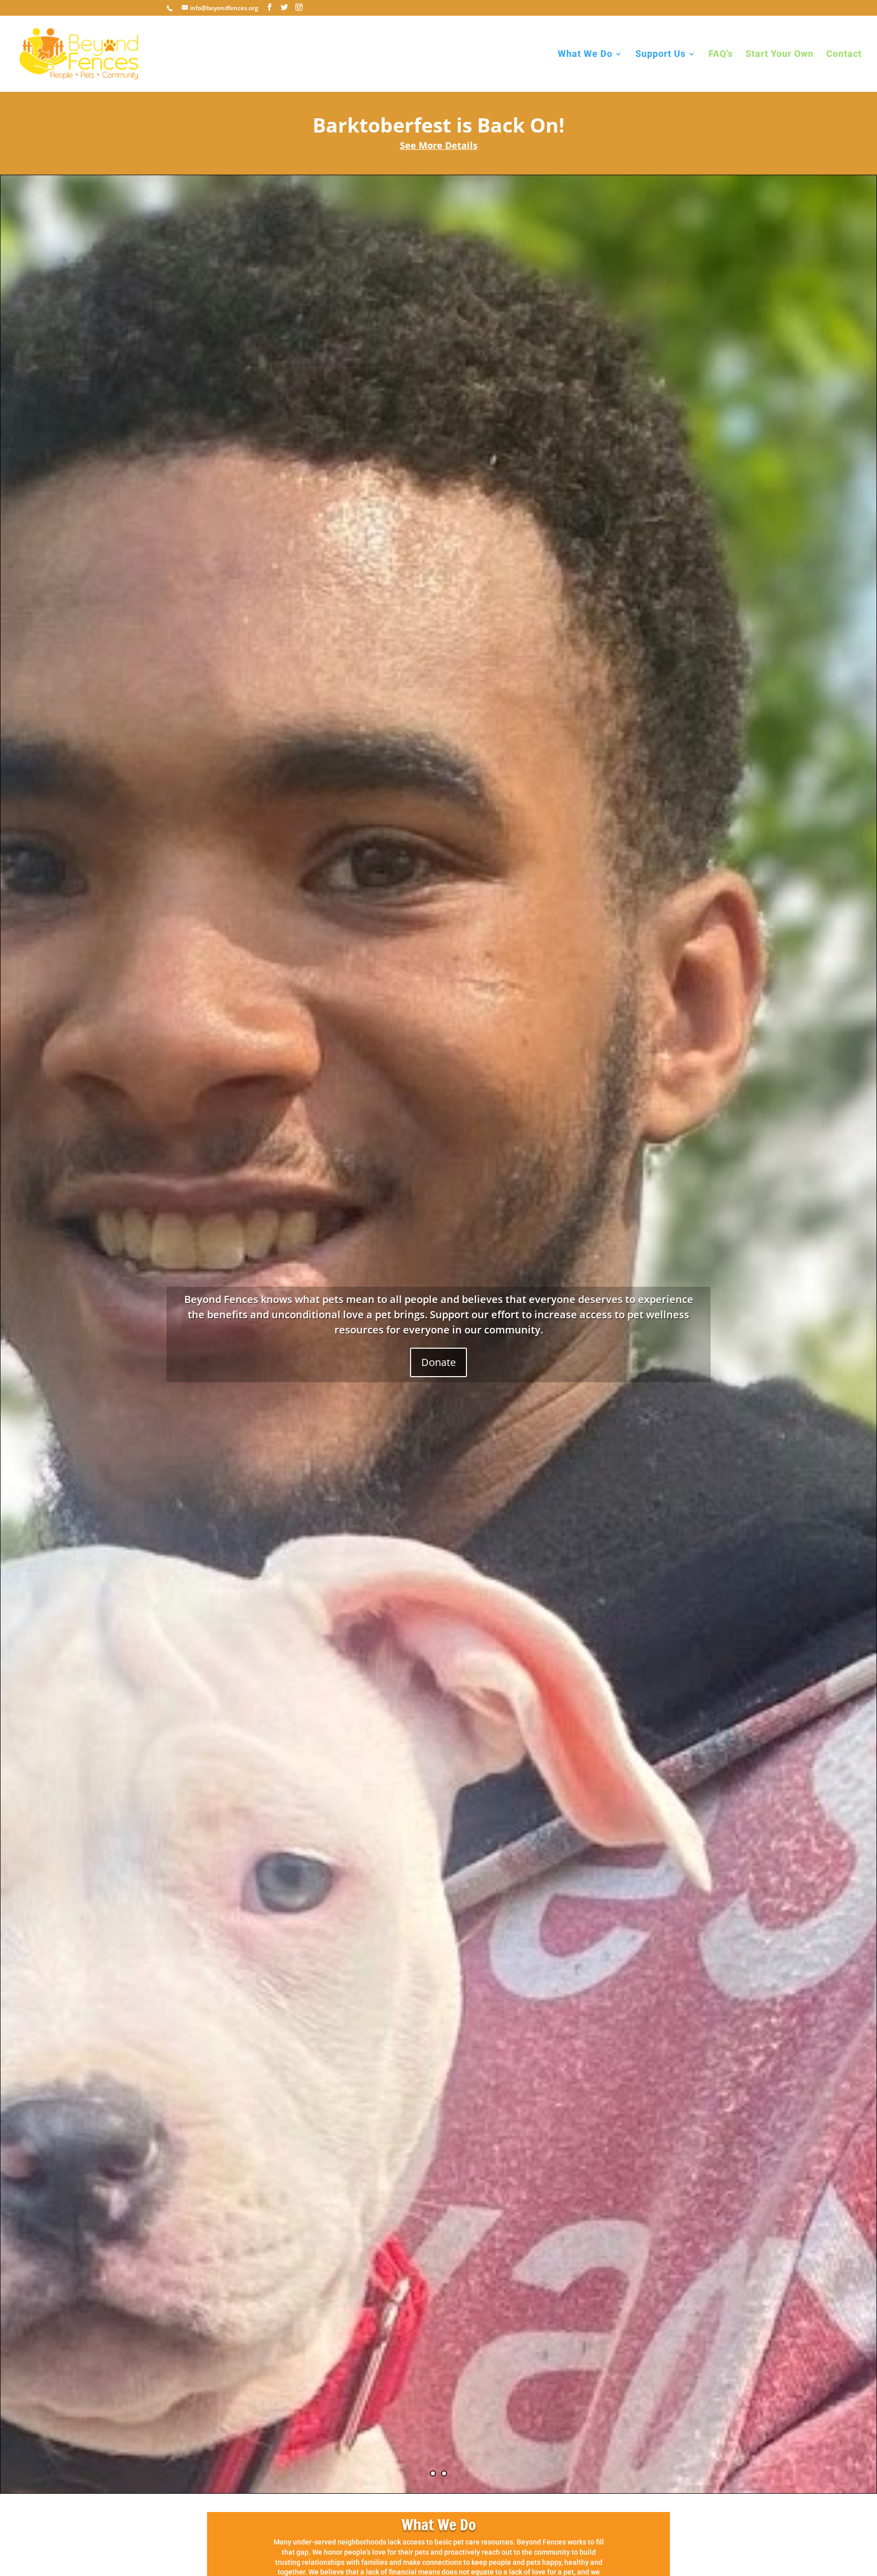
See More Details (439, 145)
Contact (844, 55)
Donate (438, 1362)
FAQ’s (721, 55)
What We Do (585, 55)
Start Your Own (780, 55)
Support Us (661, 55)
